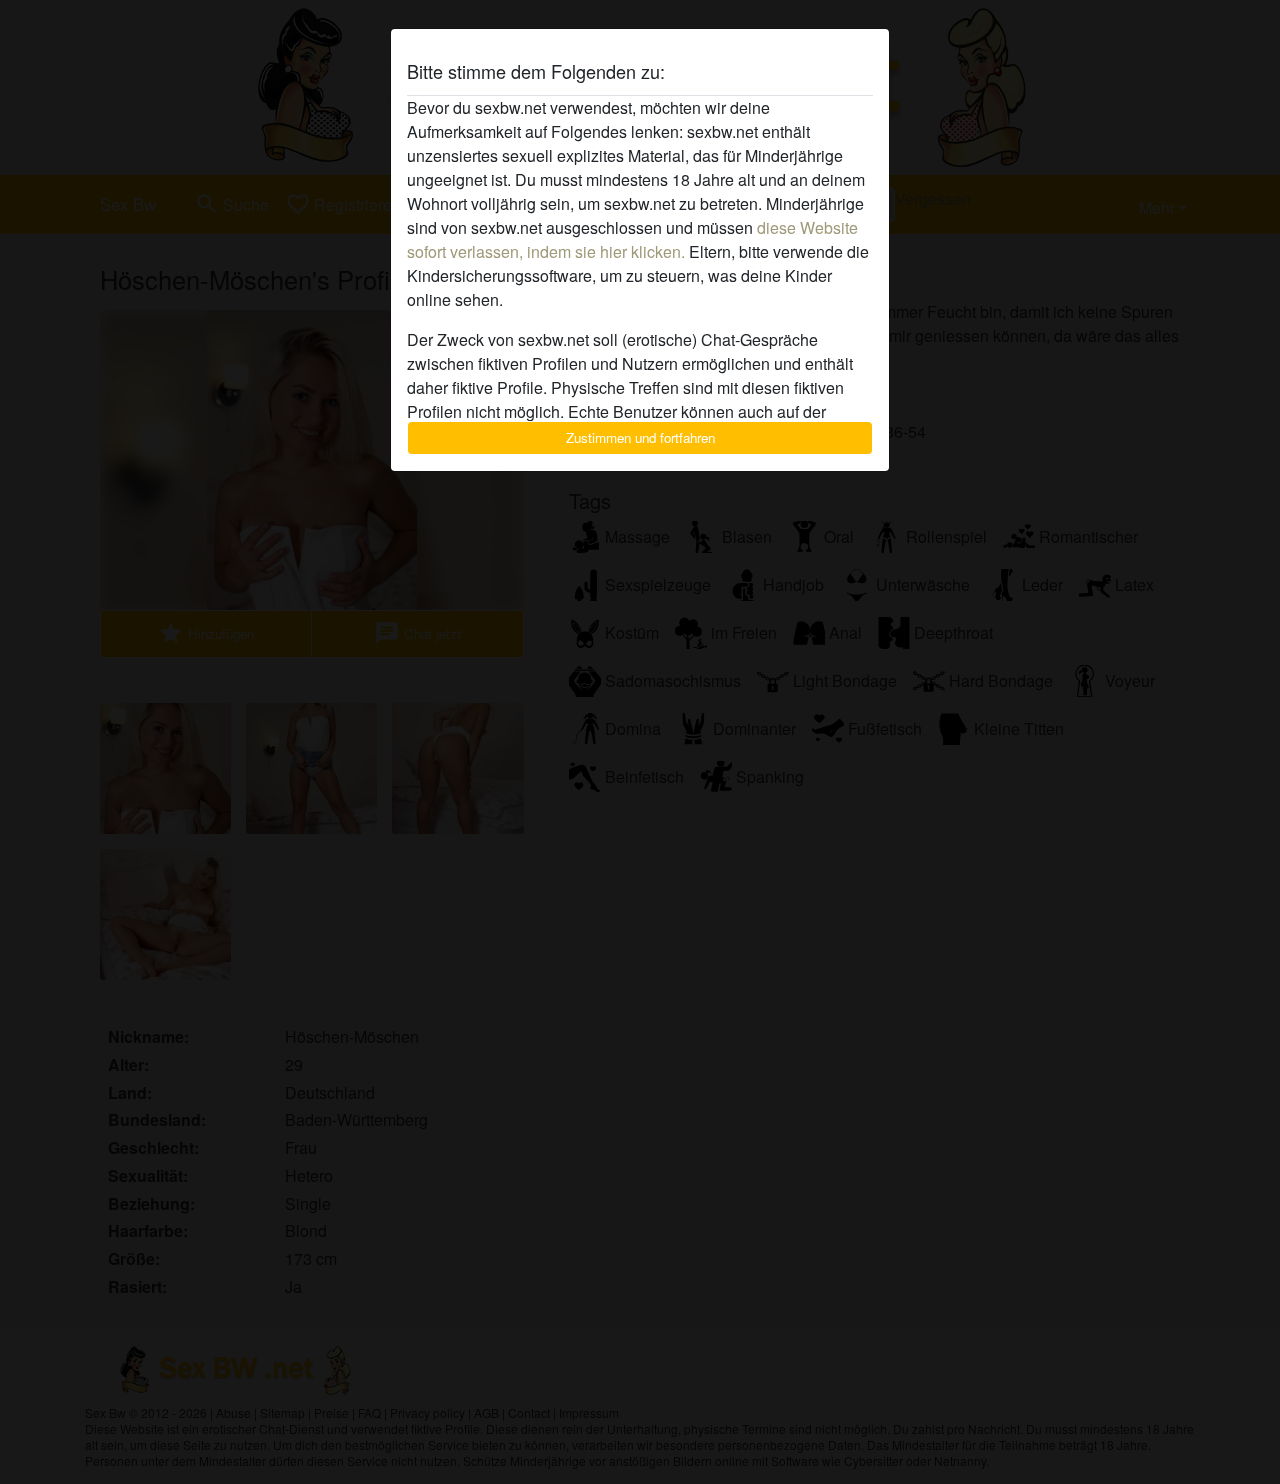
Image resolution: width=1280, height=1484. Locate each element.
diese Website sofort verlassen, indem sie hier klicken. (632, 239)
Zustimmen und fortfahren (640, 437)
